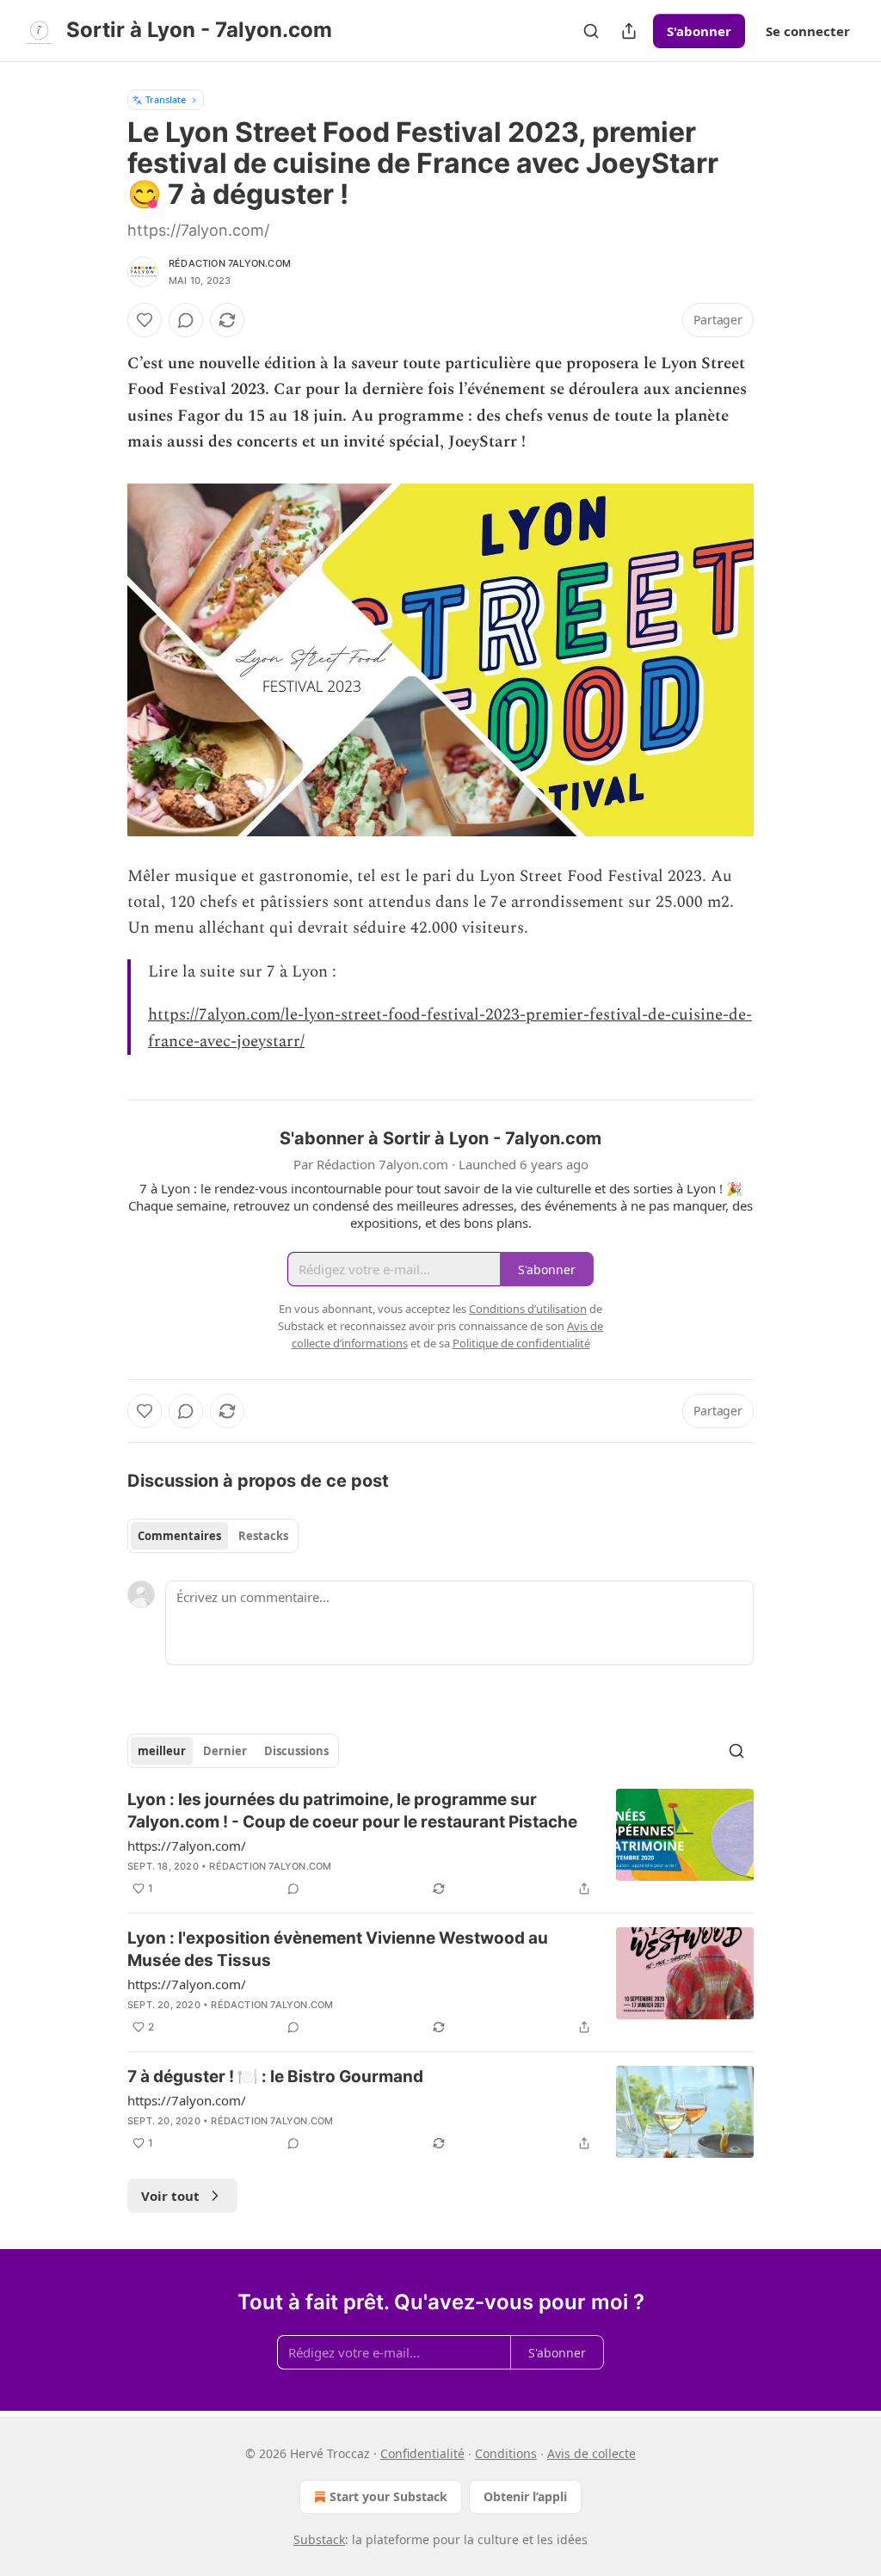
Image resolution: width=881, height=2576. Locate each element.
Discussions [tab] (296, 1751)
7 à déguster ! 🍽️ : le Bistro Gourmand (275, 2077)
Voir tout (170, 2196)
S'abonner (699, 31)
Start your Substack (388, 2496)
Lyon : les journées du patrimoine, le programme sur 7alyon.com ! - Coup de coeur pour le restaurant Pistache (352, 1811)
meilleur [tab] (162, 1751)
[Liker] (145, 320)
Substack (319, 2539)
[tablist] (213, 1536)
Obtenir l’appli (525, 2496)
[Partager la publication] (629, 31)
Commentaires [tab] (179, 1536)
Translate (166, 99)
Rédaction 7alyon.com (230, 263)
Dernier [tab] (225, 1751)
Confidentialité (422, 2453)
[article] (440, 1844)
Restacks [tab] (263, 1536)
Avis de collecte (591, 2453)
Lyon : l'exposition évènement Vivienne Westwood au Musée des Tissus (338, 1949)
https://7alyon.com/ (187, 1846)
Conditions (506, 2453)
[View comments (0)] (186, 320)
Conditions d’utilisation (528, 1309)
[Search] (591, 31)
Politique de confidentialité (521, 1343)
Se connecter (808, 31)
